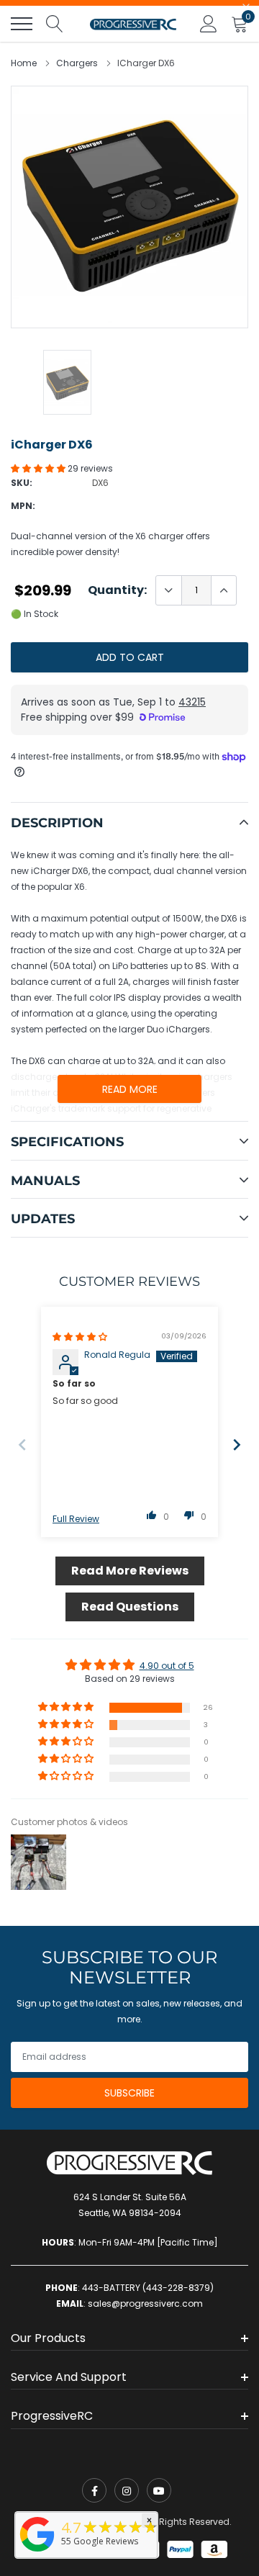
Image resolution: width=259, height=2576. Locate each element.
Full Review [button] (76, 1519)
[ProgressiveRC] (37, 2553)
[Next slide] (237, 1445)
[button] (39, 468)
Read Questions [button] (130, 1607)
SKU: (22, 483)
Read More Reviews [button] (130, 1571)
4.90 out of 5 (167, 1666)
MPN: (23, 506)
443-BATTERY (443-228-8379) (148, 2288)
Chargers (77, 63)
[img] (80, 1337)
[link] (94, 2490)
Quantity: (117, 590)
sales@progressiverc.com (145, 2303)
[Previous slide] (22, 1445)
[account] (209, 23)
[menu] (22, 24)
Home (24, 63)
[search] (55, 24)
